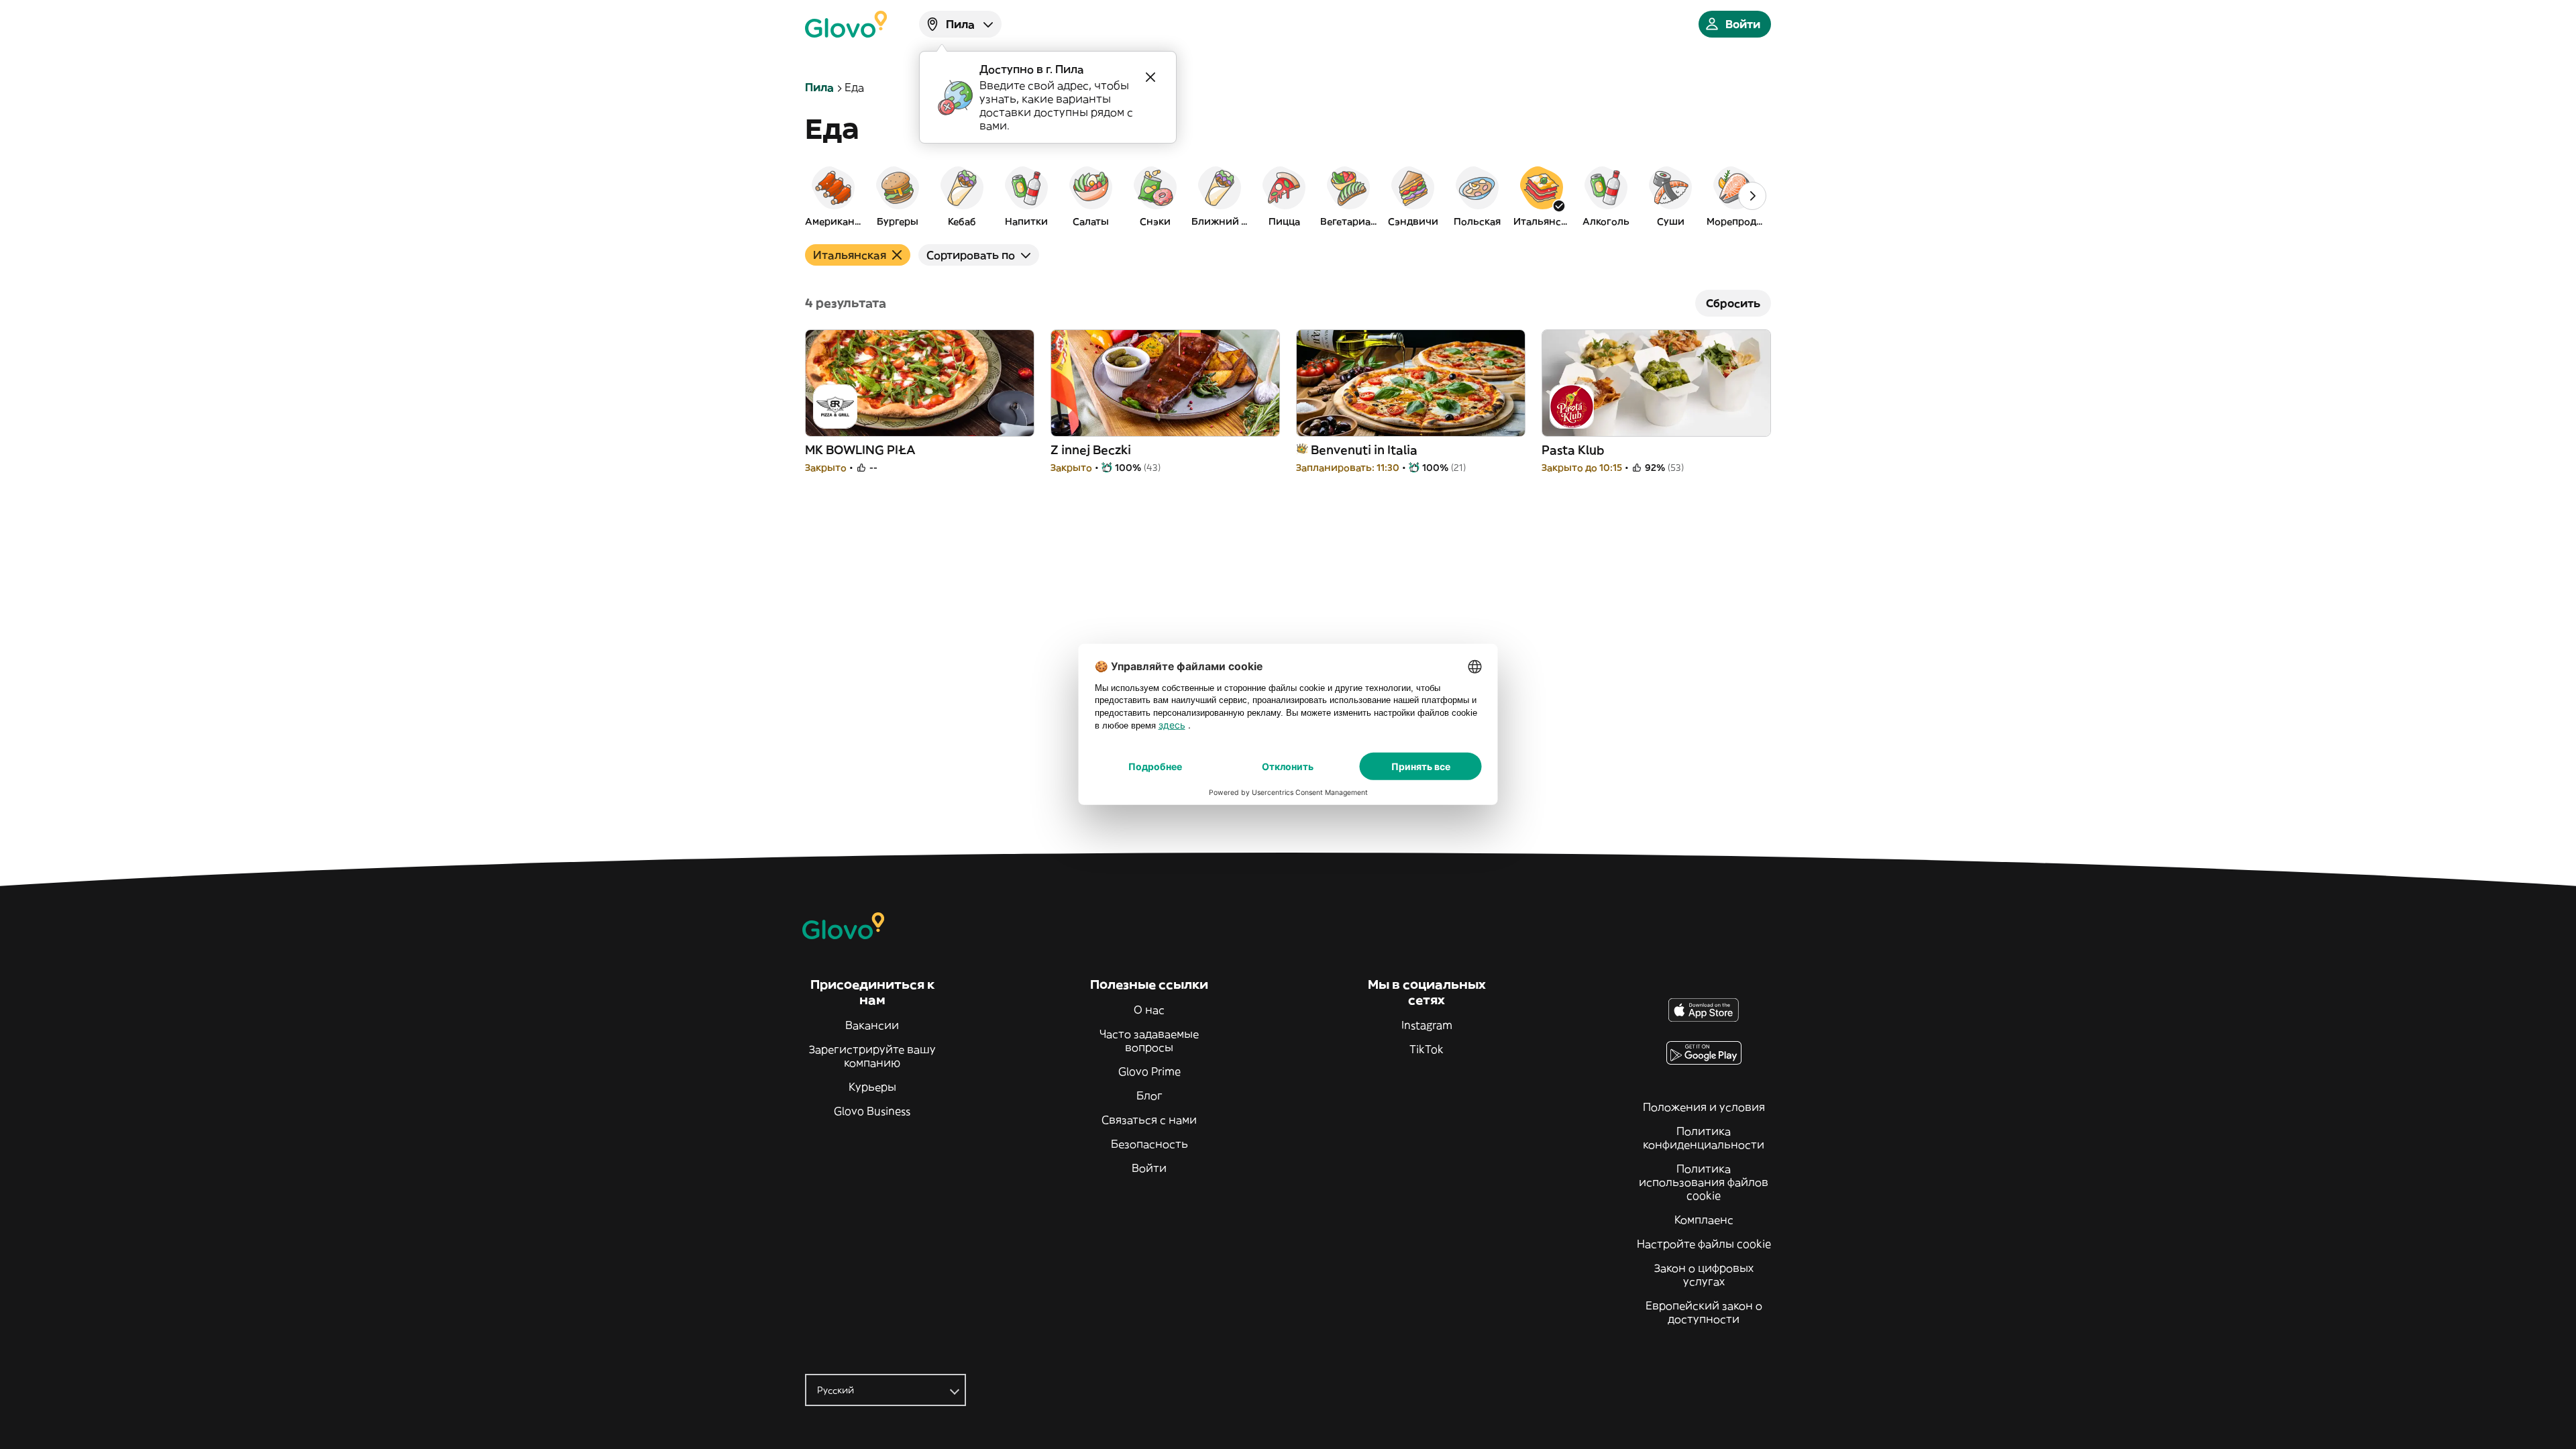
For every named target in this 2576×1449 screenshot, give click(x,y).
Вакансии (872, 1025)
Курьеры (872, 1087)
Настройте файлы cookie (1704, 1244)
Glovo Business (872, 1111)
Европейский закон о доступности (1704, 1312)
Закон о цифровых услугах (1704, 1275)
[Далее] (1752, 196)
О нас (1149, 1010)
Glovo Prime (1149, 1071)
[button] (833, 196)
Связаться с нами (1149, 1120)
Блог (1149, 1095)
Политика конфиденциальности (1704, 1138)
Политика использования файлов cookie (1704, 1182)
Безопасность (1149, 1144)
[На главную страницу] (846, 24)
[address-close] (1150, 77)
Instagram (1427, 1025)
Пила (819, 87)
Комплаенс (1704, 1220)
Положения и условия (1704, 1107)
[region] (1288, 196)
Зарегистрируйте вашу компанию (872, 1056)
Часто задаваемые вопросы (1149, 1040)
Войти (1149, 1168)
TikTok (1427, 1049)
